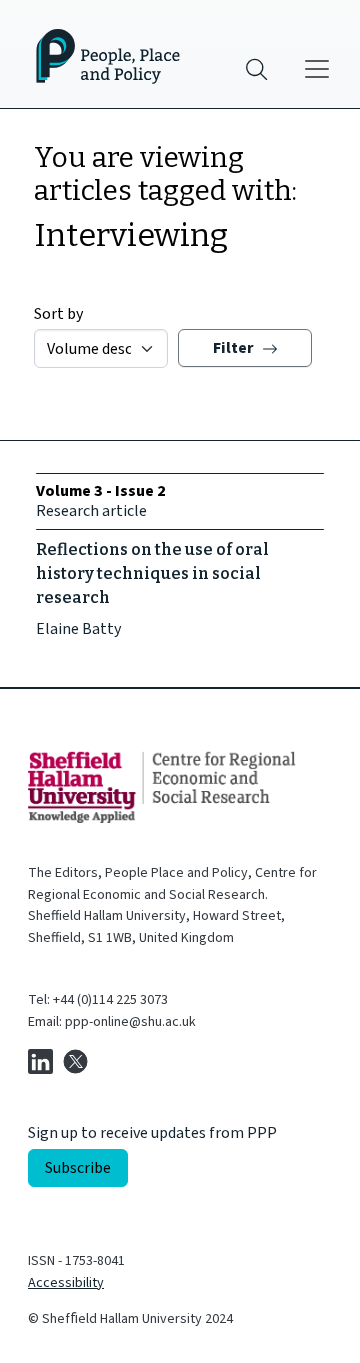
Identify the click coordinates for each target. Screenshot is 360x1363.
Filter (235, 348)
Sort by (58, 314)
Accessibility (66, 1283)
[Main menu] (317, 69)
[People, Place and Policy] (96, 54)
